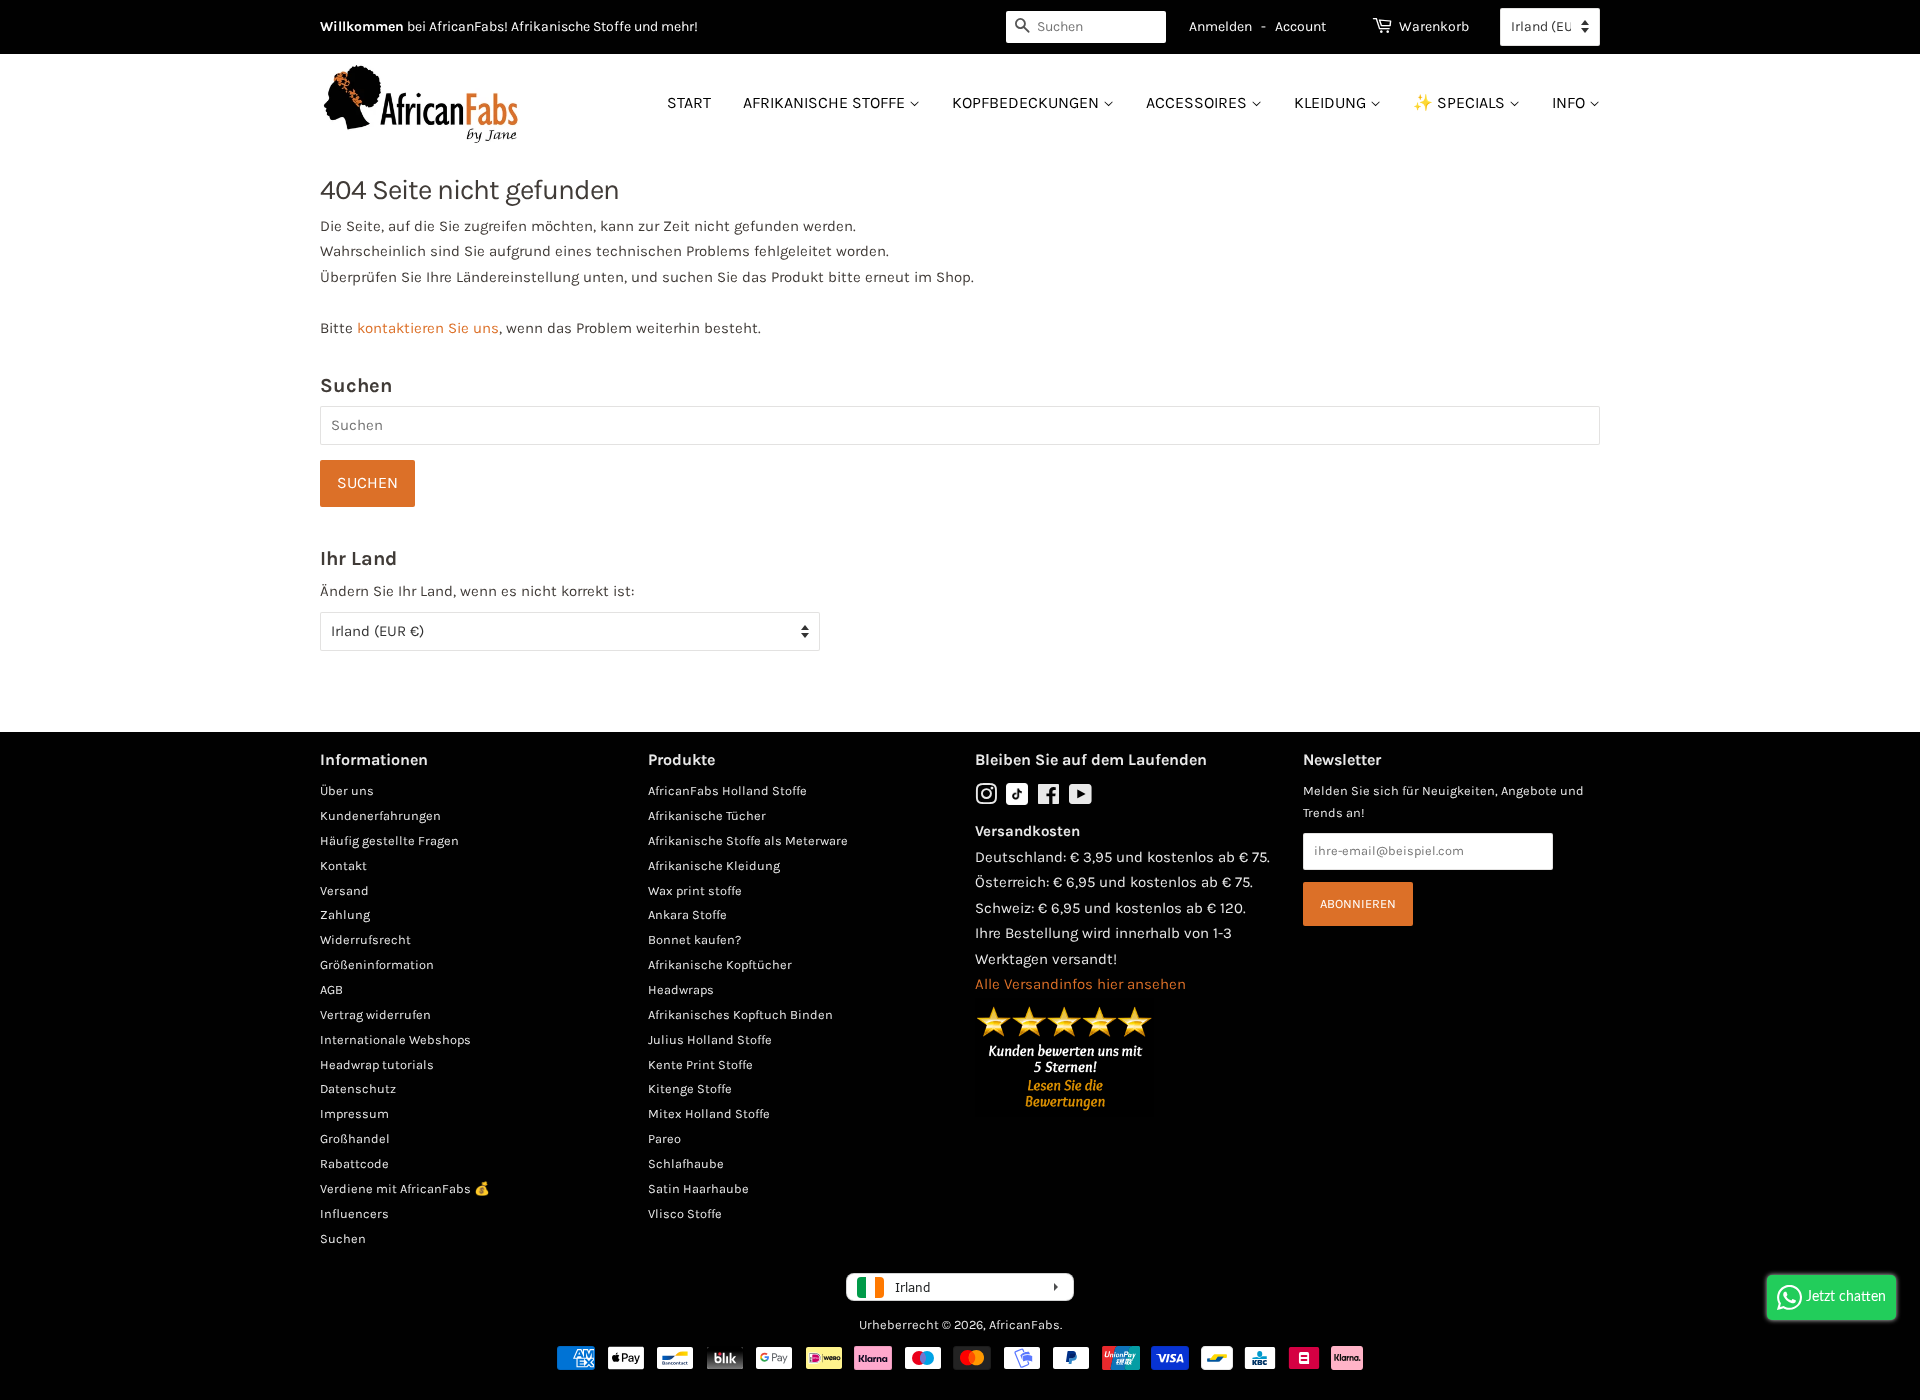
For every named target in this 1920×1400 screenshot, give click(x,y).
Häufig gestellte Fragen (389, 840)
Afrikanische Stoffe (826, 102)
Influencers (354, 1213)
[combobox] (1086, 27)
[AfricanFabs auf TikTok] (1017, 800)
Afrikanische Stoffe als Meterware (748, 840)
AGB (331, 989)
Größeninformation (377, 964)
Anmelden (1220, 26)
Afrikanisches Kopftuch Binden (740, 1014)
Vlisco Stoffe (685, 1213)
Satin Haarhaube (698, 1188)
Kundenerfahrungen (380, 815)
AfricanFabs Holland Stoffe (727, 790)
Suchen (343, 1238)
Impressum (354, 1113)
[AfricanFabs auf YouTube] (1080, 798)
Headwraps (681, 989)
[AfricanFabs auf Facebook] (1048, 798)
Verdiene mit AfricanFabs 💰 (405, 1188)
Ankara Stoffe (687, 914)
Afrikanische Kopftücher (720, 964)
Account (1300, 26)
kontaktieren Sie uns (428, 328)
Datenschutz (358, 1088)
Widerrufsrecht (365, 939)
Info (1570, 102)
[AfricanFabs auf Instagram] (986, 798)
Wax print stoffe (695, 890)
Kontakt (343, 865)
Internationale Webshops (395, 1039)
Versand (344, 890)
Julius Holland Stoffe (710, 1039)
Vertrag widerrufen (375, 1014)
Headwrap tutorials (377, 1064)
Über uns (347, 790)
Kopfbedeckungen (1027, 102)
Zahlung (345, 914)
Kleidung (1332, 102)
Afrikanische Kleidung (714, 865)
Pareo (664, 1138)
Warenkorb (1434, 26)
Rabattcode (354, 1163)
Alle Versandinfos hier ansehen (1080, 984)
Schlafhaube (686, 1163)
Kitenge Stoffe (690, 1088)
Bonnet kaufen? (694, 939)
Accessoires (1198, 102)
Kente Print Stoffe (700, 1064)
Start (689, 102)
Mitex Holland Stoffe (709, 1113)
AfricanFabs (1024, 1324)
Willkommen (362, 26)
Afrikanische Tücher (707, 815)
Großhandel (355, 1138)
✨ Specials (1461, 102)
